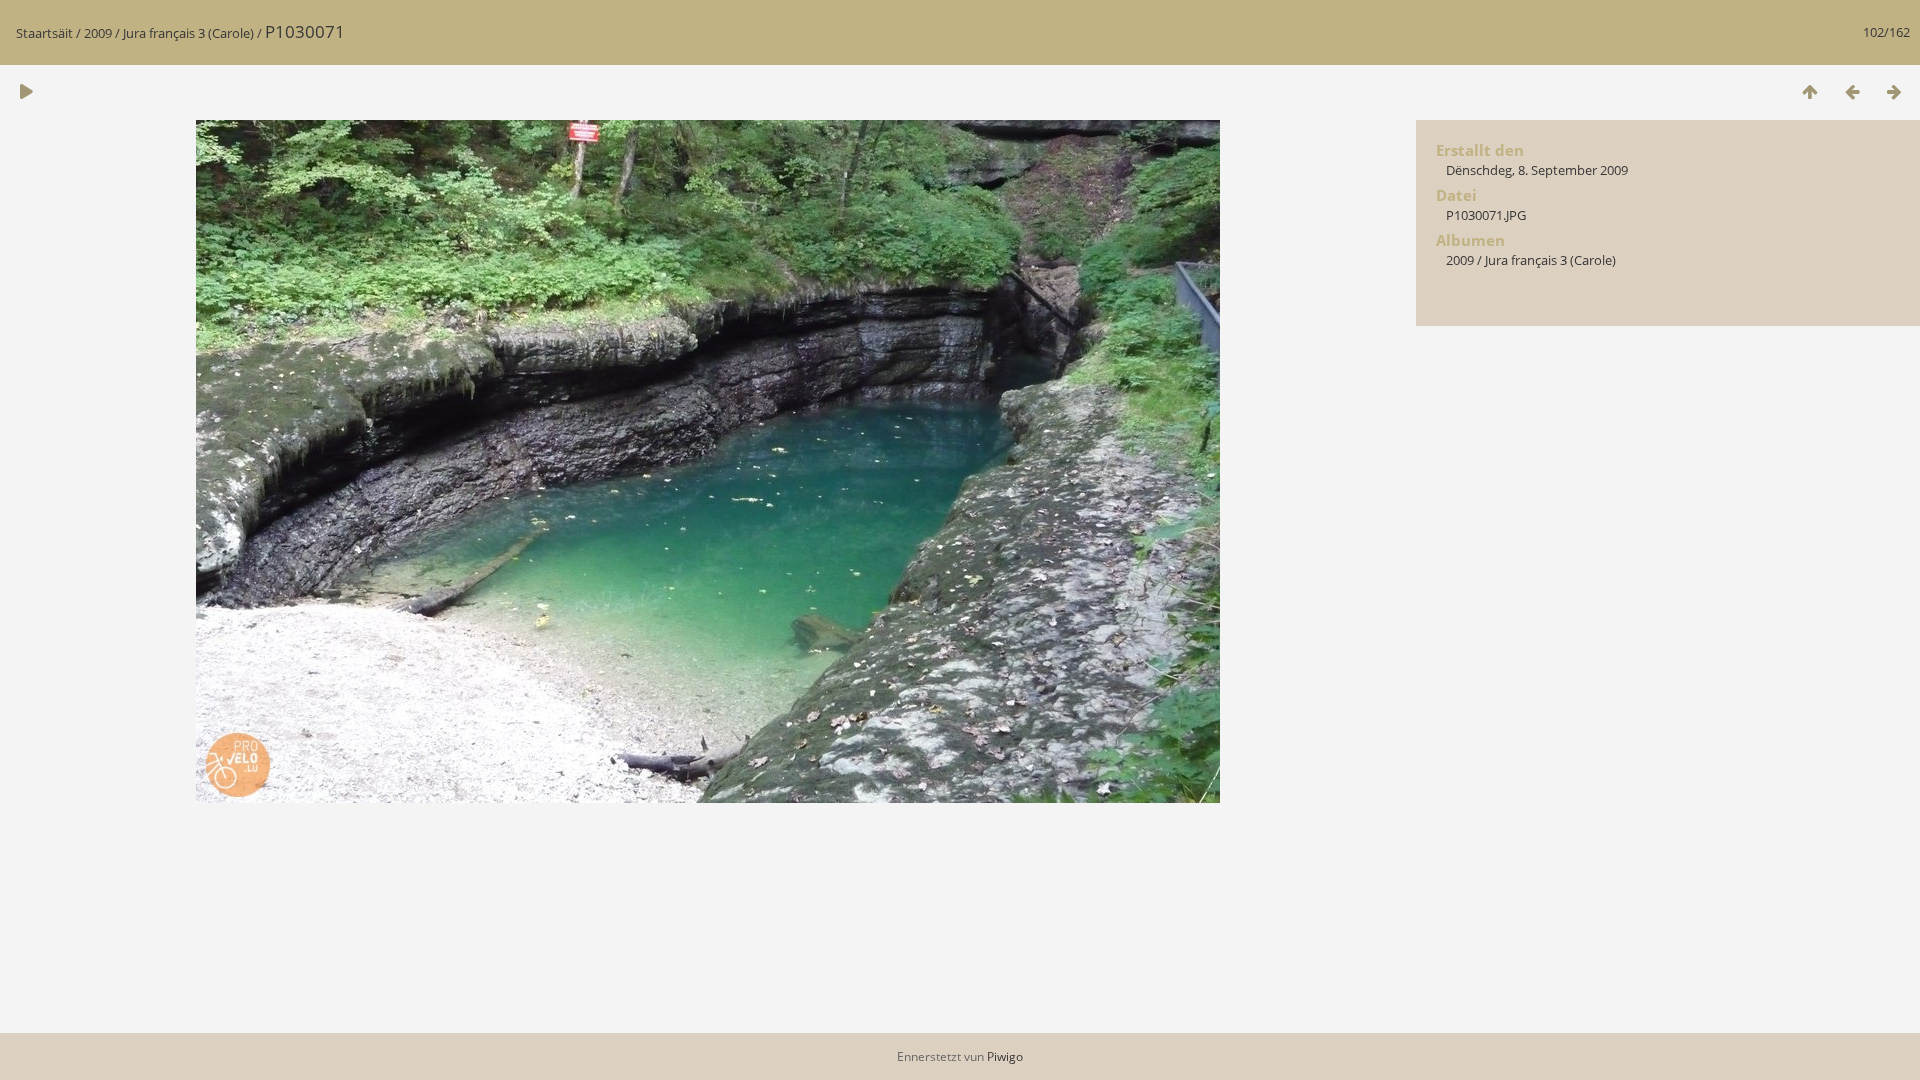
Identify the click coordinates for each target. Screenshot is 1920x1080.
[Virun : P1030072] (1894, 91)
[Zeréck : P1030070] (1852, 91)
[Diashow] (26, 91)
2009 (98, 33)
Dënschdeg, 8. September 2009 (1537, 170)
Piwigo (1005, 1056)
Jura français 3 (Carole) (188, 33)
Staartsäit (44, 33)
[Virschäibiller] (1810, 91)
